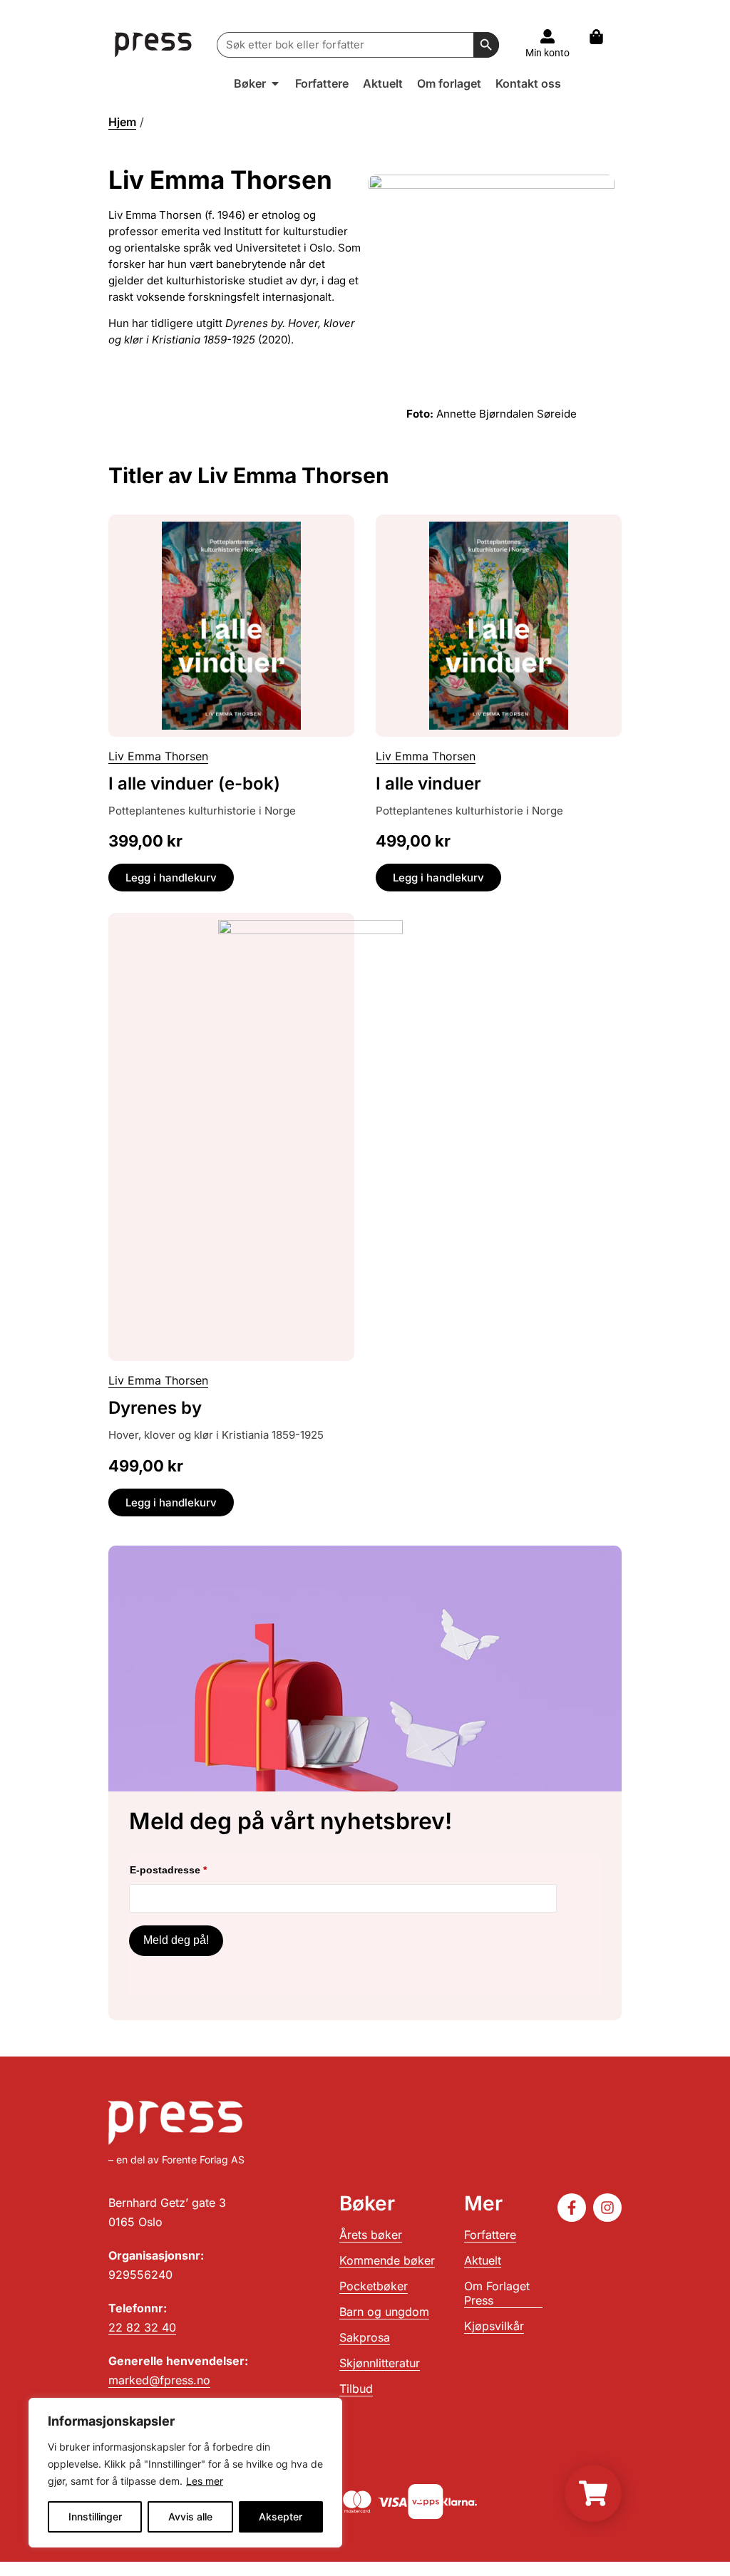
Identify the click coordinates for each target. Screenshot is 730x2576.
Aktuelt (483, 2260)
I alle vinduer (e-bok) (194, 783)
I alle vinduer (428, 783)
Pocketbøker (374, 2286)
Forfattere (490, 2235)
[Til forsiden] (154, 45)
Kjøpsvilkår (494, 2326)
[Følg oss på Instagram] (607, 2208)
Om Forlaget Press (497, 2293)
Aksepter (281, 2516)
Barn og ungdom (384, 2312)
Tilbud (356, 2389)
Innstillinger (95, 2516)
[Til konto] (547, 36)
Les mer (205, 2481)
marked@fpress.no (159, 2380)
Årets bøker (371, 2235)
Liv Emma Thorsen (158, 756)
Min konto (547, 53)
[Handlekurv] (603, 37)
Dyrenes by (155, 1408)
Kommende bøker (387, 2260)
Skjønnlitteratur (380, 2363)
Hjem (122, 122)
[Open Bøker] (275, 83)
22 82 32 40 (142, 2327)
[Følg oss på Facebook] (572, 2208)
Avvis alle (190, 2516)
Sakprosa (365, 2337)
